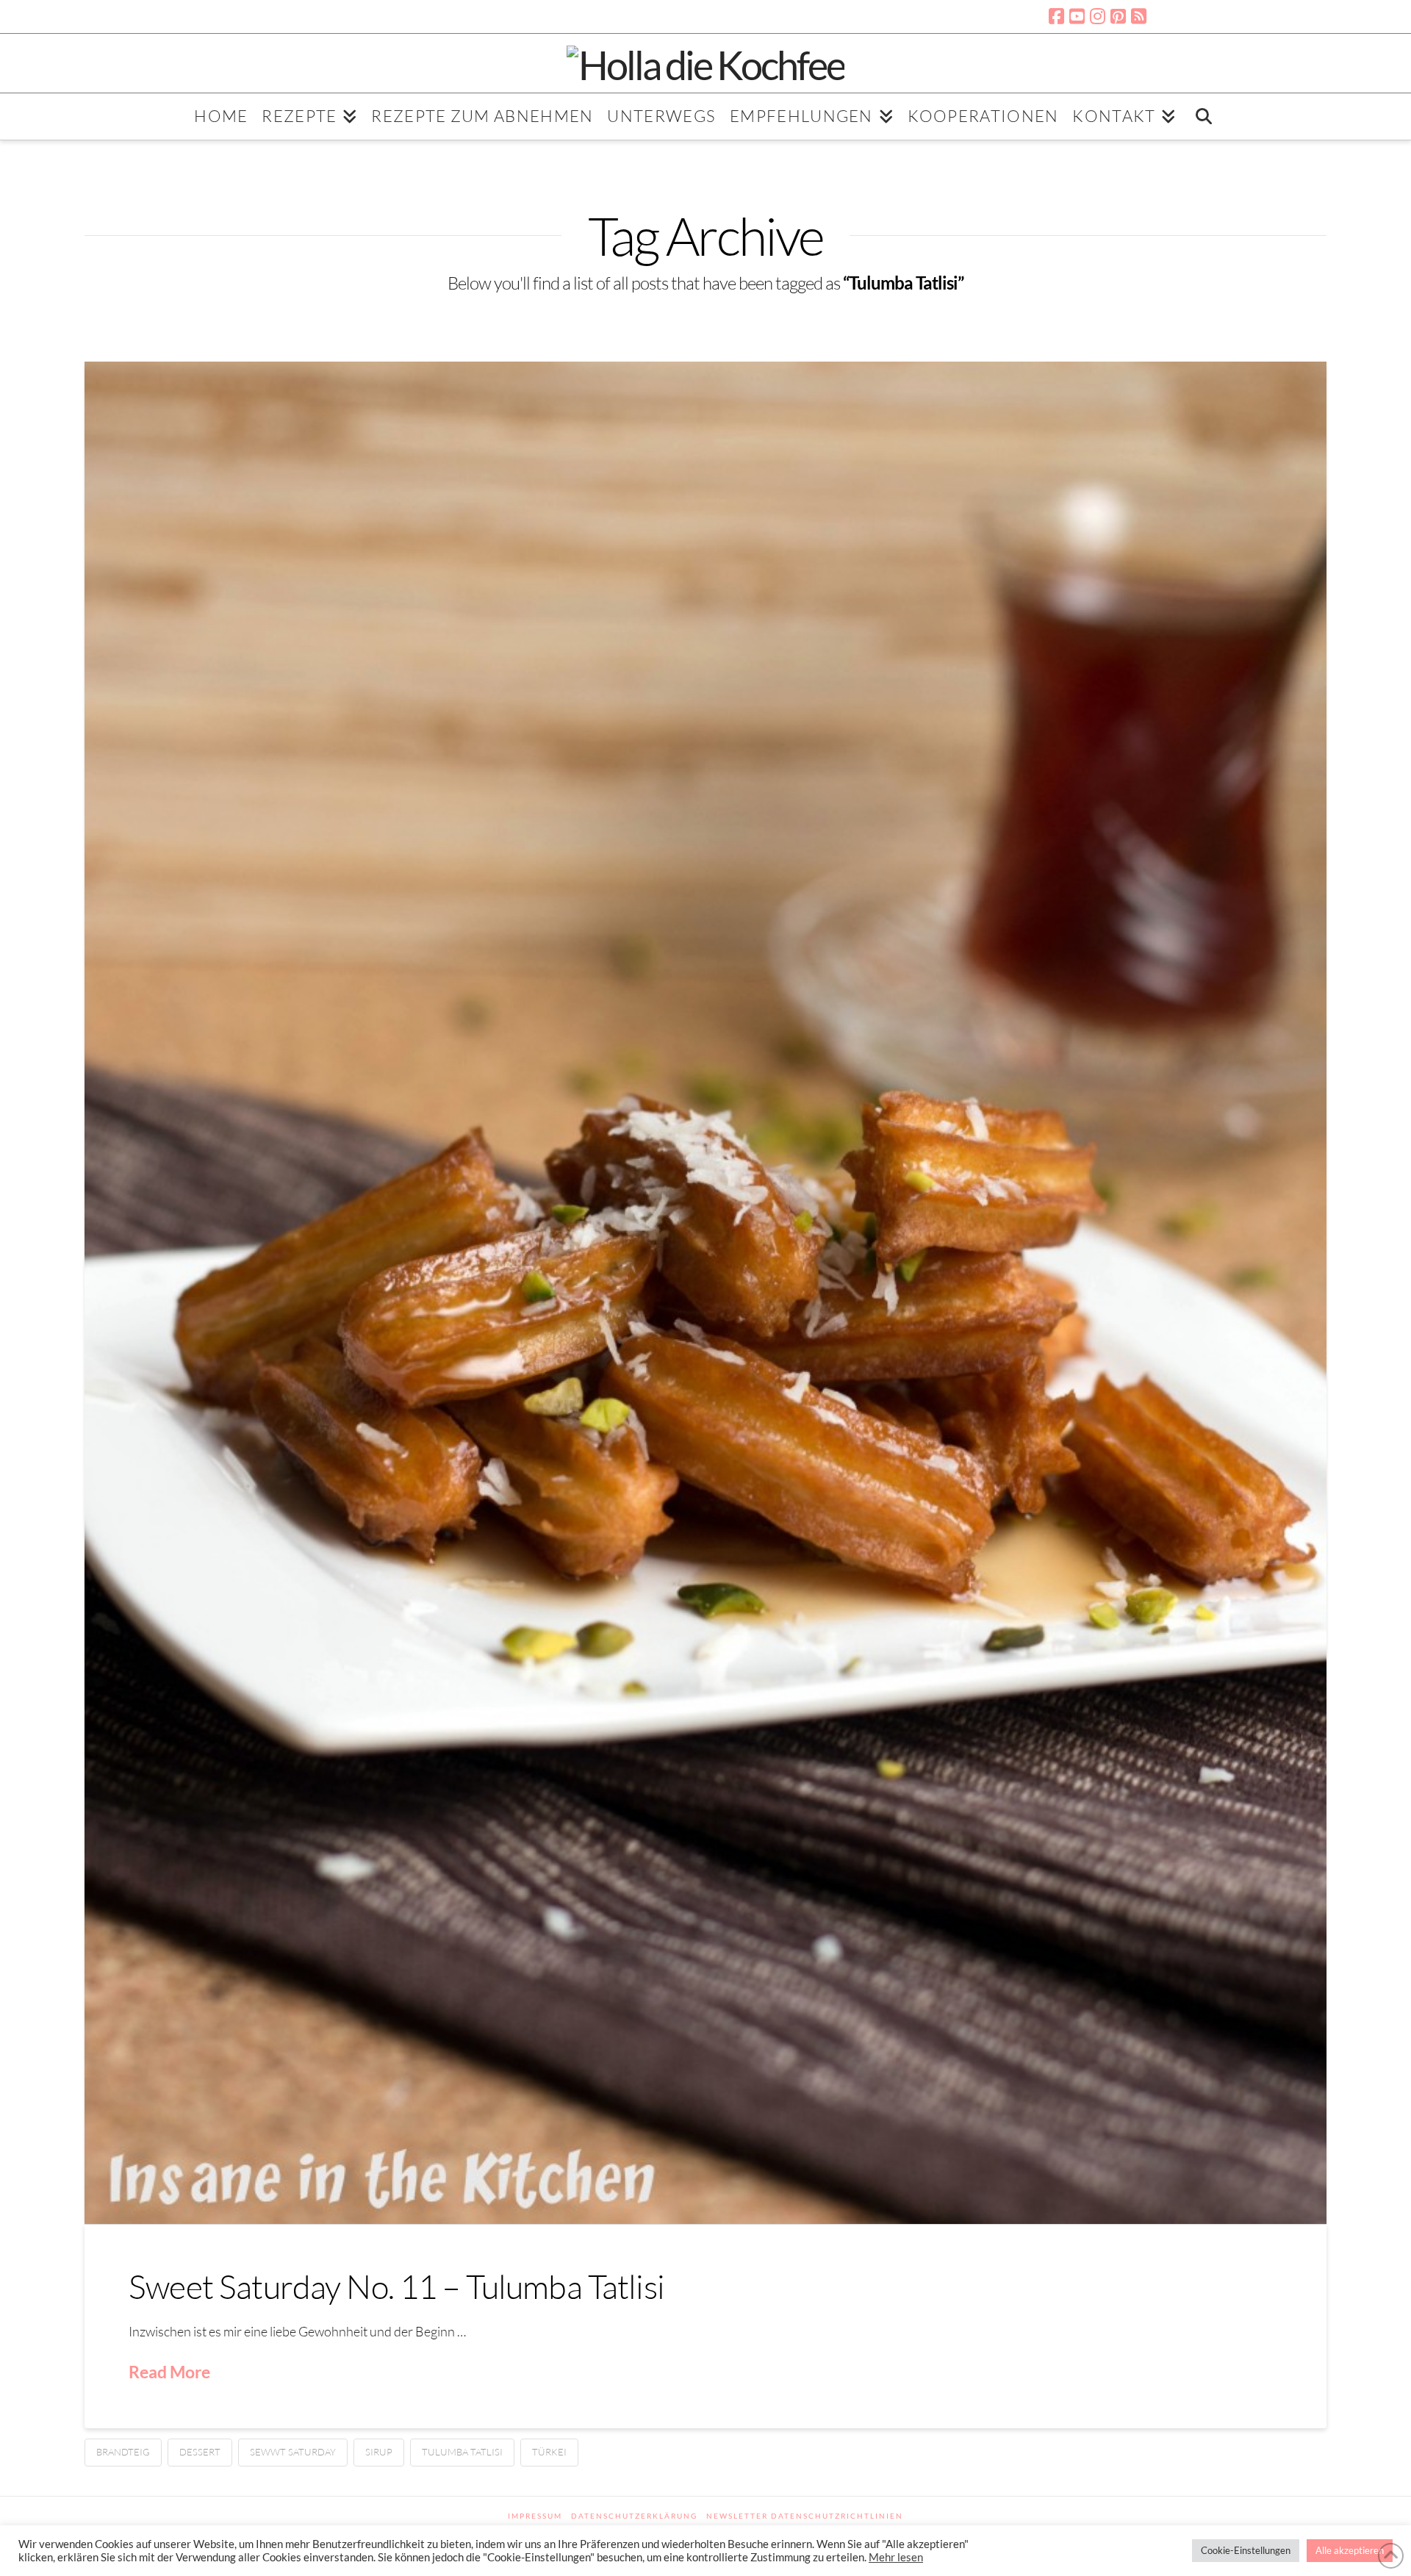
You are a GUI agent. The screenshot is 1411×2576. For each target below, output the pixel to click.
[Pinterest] (1118, 16)
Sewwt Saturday (293, 2452)
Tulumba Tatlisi (462, 2452)
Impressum (535, 2516)
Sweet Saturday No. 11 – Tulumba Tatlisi (396, 2286)
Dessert (200, 2452)
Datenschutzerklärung (634, 2516)
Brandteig (123, 2452)
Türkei (549, 2452)
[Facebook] (1056, 16)
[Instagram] (1098, 16)
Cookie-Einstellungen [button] (1246, 2550)
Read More (169, 2372)
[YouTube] (1077, 16)
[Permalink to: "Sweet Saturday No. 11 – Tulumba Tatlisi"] (705, 1293)
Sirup (379, 2452)
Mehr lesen (896, 2557)
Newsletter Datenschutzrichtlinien (805, 2516)
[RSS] (1139, 16)
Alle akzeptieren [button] (1350, 2550)
